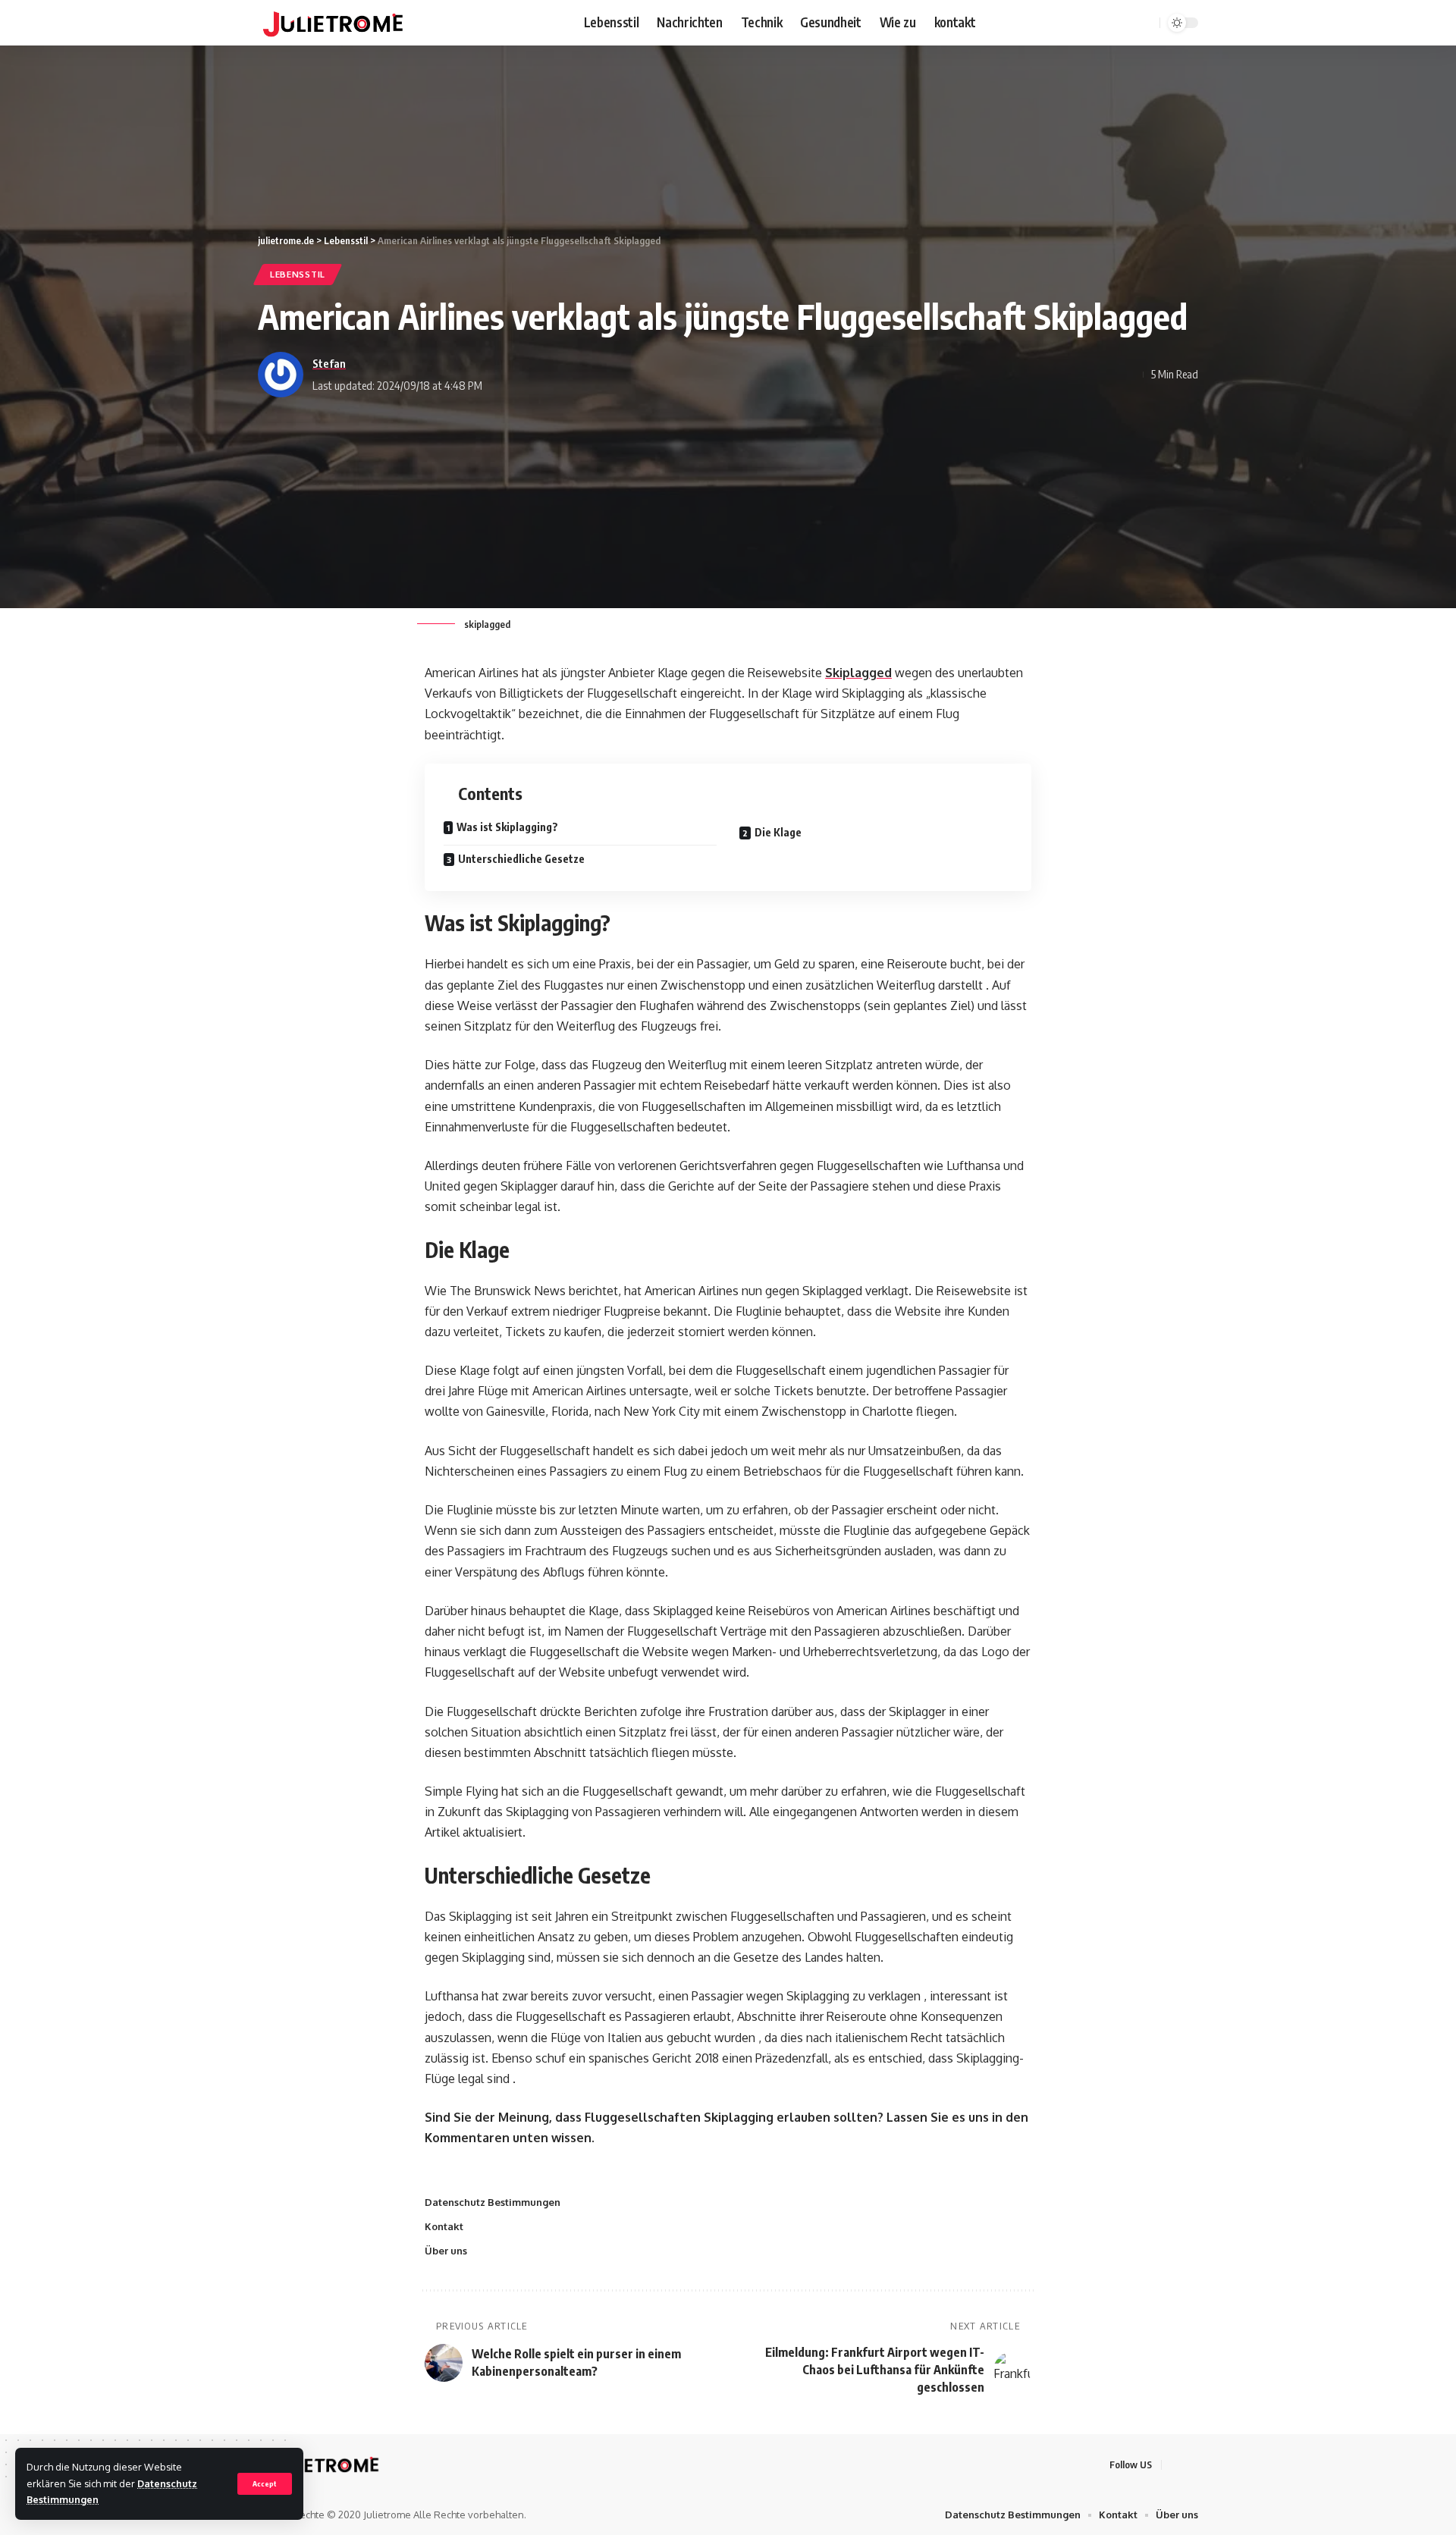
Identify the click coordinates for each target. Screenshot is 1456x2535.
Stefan (329, 363)
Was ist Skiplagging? (507, 827)
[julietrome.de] (333, 23)
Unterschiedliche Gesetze (521, 859)
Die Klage (778, 832)
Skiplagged (858, 673)
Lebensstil (298, 274)
